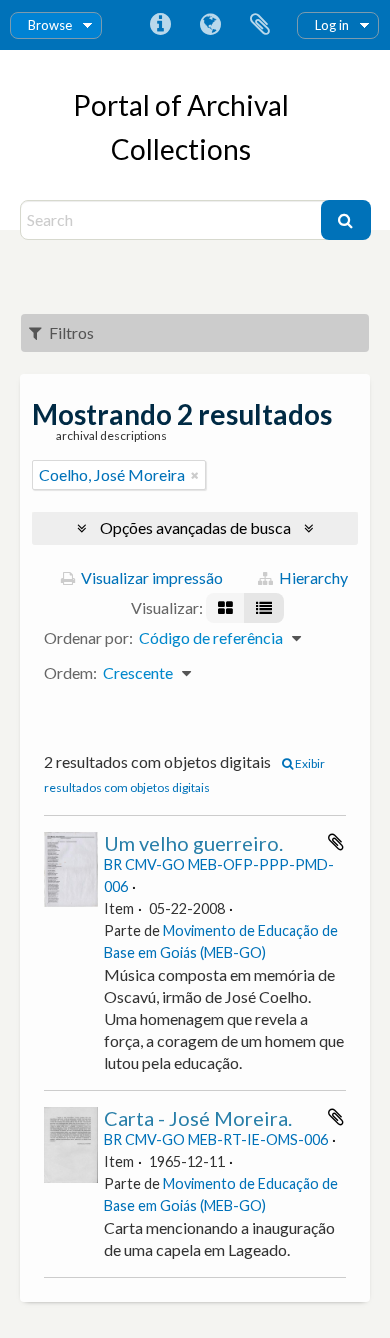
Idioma (210, 25)
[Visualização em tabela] (264, 608)
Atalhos (160, 25)
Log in (332, 25)
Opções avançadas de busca (195, 527)
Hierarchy (312, 577)
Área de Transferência (260, 25)
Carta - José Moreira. (198, 1118)
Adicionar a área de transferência (336, 842)
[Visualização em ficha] (225, 608)
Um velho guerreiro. (193, 843)
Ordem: (70, 672)
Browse (50, 25)
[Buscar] (346, 220)
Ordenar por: (88, 637)
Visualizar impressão (150, 577)
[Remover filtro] (195, 475)
